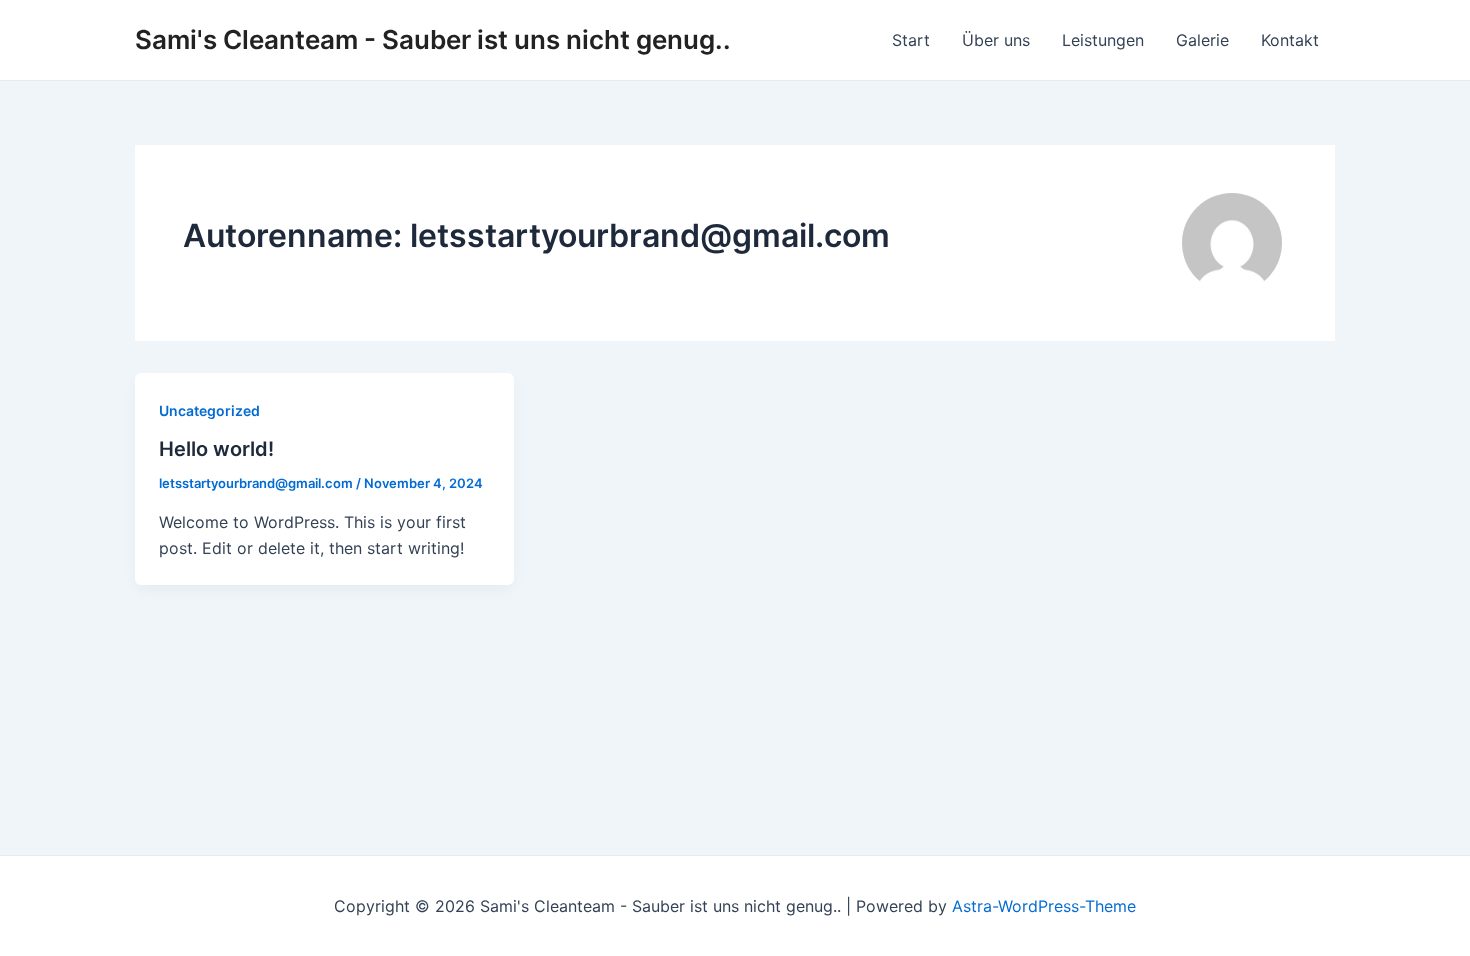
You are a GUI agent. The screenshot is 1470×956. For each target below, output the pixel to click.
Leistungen (1103, 40)
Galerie (1202, 40)
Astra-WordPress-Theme (1044, 906)
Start (911, 40)
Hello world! (216, 449)
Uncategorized (209, 410)
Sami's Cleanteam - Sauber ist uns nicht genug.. (433, 39)
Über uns (996, 40)
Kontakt (1290, 40)
